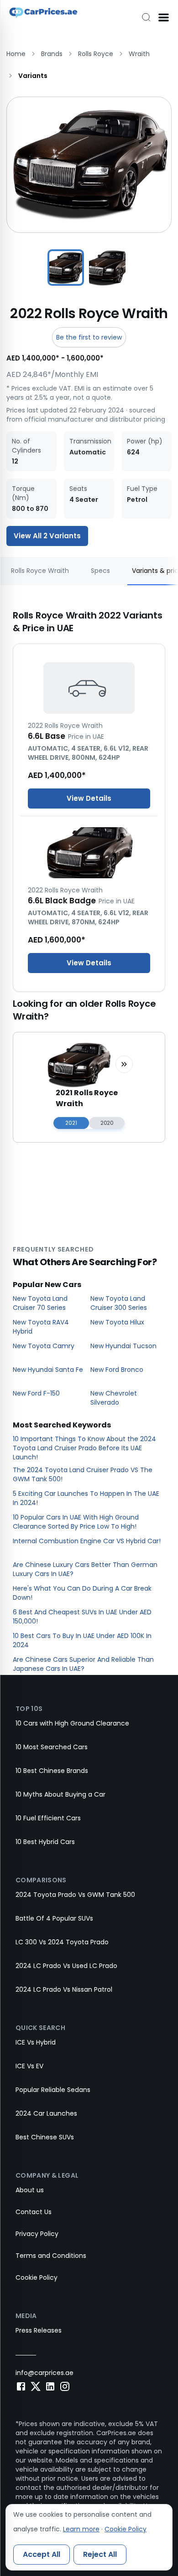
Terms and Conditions (51, 2256)
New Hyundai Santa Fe (48, 1370)
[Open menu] (163, 17)
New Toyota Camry (44, 1346)
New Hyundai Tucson (123, 1346)
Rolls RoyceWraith (40, 571)
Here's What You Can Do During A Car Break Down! (82, 1593)
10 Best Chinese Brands (52, 1771)
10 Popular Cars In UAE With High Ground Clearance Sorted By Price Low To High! (76, 1522)
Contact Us (34, 2212)
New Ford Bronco (117, 1370)
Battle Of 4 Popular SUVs (54, 1918)
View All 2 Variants (47, 536)
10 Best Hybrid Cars (45, 1842)
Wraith (139, 54)
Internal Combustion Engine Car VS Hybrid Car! (87, 1541)
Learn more (81, 2529)
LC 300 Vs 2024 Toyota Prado (62, 1942)
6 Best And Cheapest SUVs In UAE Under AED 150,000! (82, 1617)
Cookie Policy (37, 2277)
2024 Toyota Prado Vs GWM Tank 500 (75, 1895)
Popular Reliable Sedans (53, 2090)
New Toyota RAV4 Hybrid (41, 1327)
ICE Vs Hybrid (36, 2042)
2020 (107, 1123)
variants (33, 76)
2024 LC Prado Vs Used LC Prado (66, 1966)
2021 (71, 1123)
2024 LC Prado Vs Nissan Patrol (64, 1989)
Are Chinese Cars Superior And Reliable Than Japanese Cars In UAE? (83, 1664)
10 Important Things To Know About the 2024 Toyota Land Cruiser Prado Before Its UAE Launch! (84, 1448)
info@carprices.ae (44, 2373)
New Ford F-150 (36, 1393)
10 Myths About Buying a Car (60, 1794)
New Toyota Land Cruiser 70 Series (40, 1303)
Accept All (42, 2554)
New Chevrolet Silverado (114, 1398)
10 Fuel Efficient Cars (48, 1818)
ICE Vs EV (29, 2066)
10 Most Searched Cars (52, 1747)
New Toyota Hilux (117, 1322)
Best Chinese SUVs (45, 2137)
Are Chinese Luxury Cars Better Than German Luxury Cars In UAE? (85, 1569)
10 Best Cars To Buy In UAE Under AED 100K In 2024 (82, 1640)
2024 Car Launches (46, 2113)
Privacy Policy (37, 2234)
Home (16, 54)
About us (30, 2190)
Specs (100, 571)
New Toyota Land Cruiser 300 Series (119, 1303)
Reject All (100, 2554)
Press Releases (39, 2330)
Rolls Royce (96, 54)
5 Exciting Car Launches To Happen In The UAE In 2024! (86, 1498)
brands (52, 54)
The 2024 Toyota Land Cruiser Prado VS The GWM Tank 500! (83, 1474)
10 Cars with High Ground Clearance (72, 1723)
